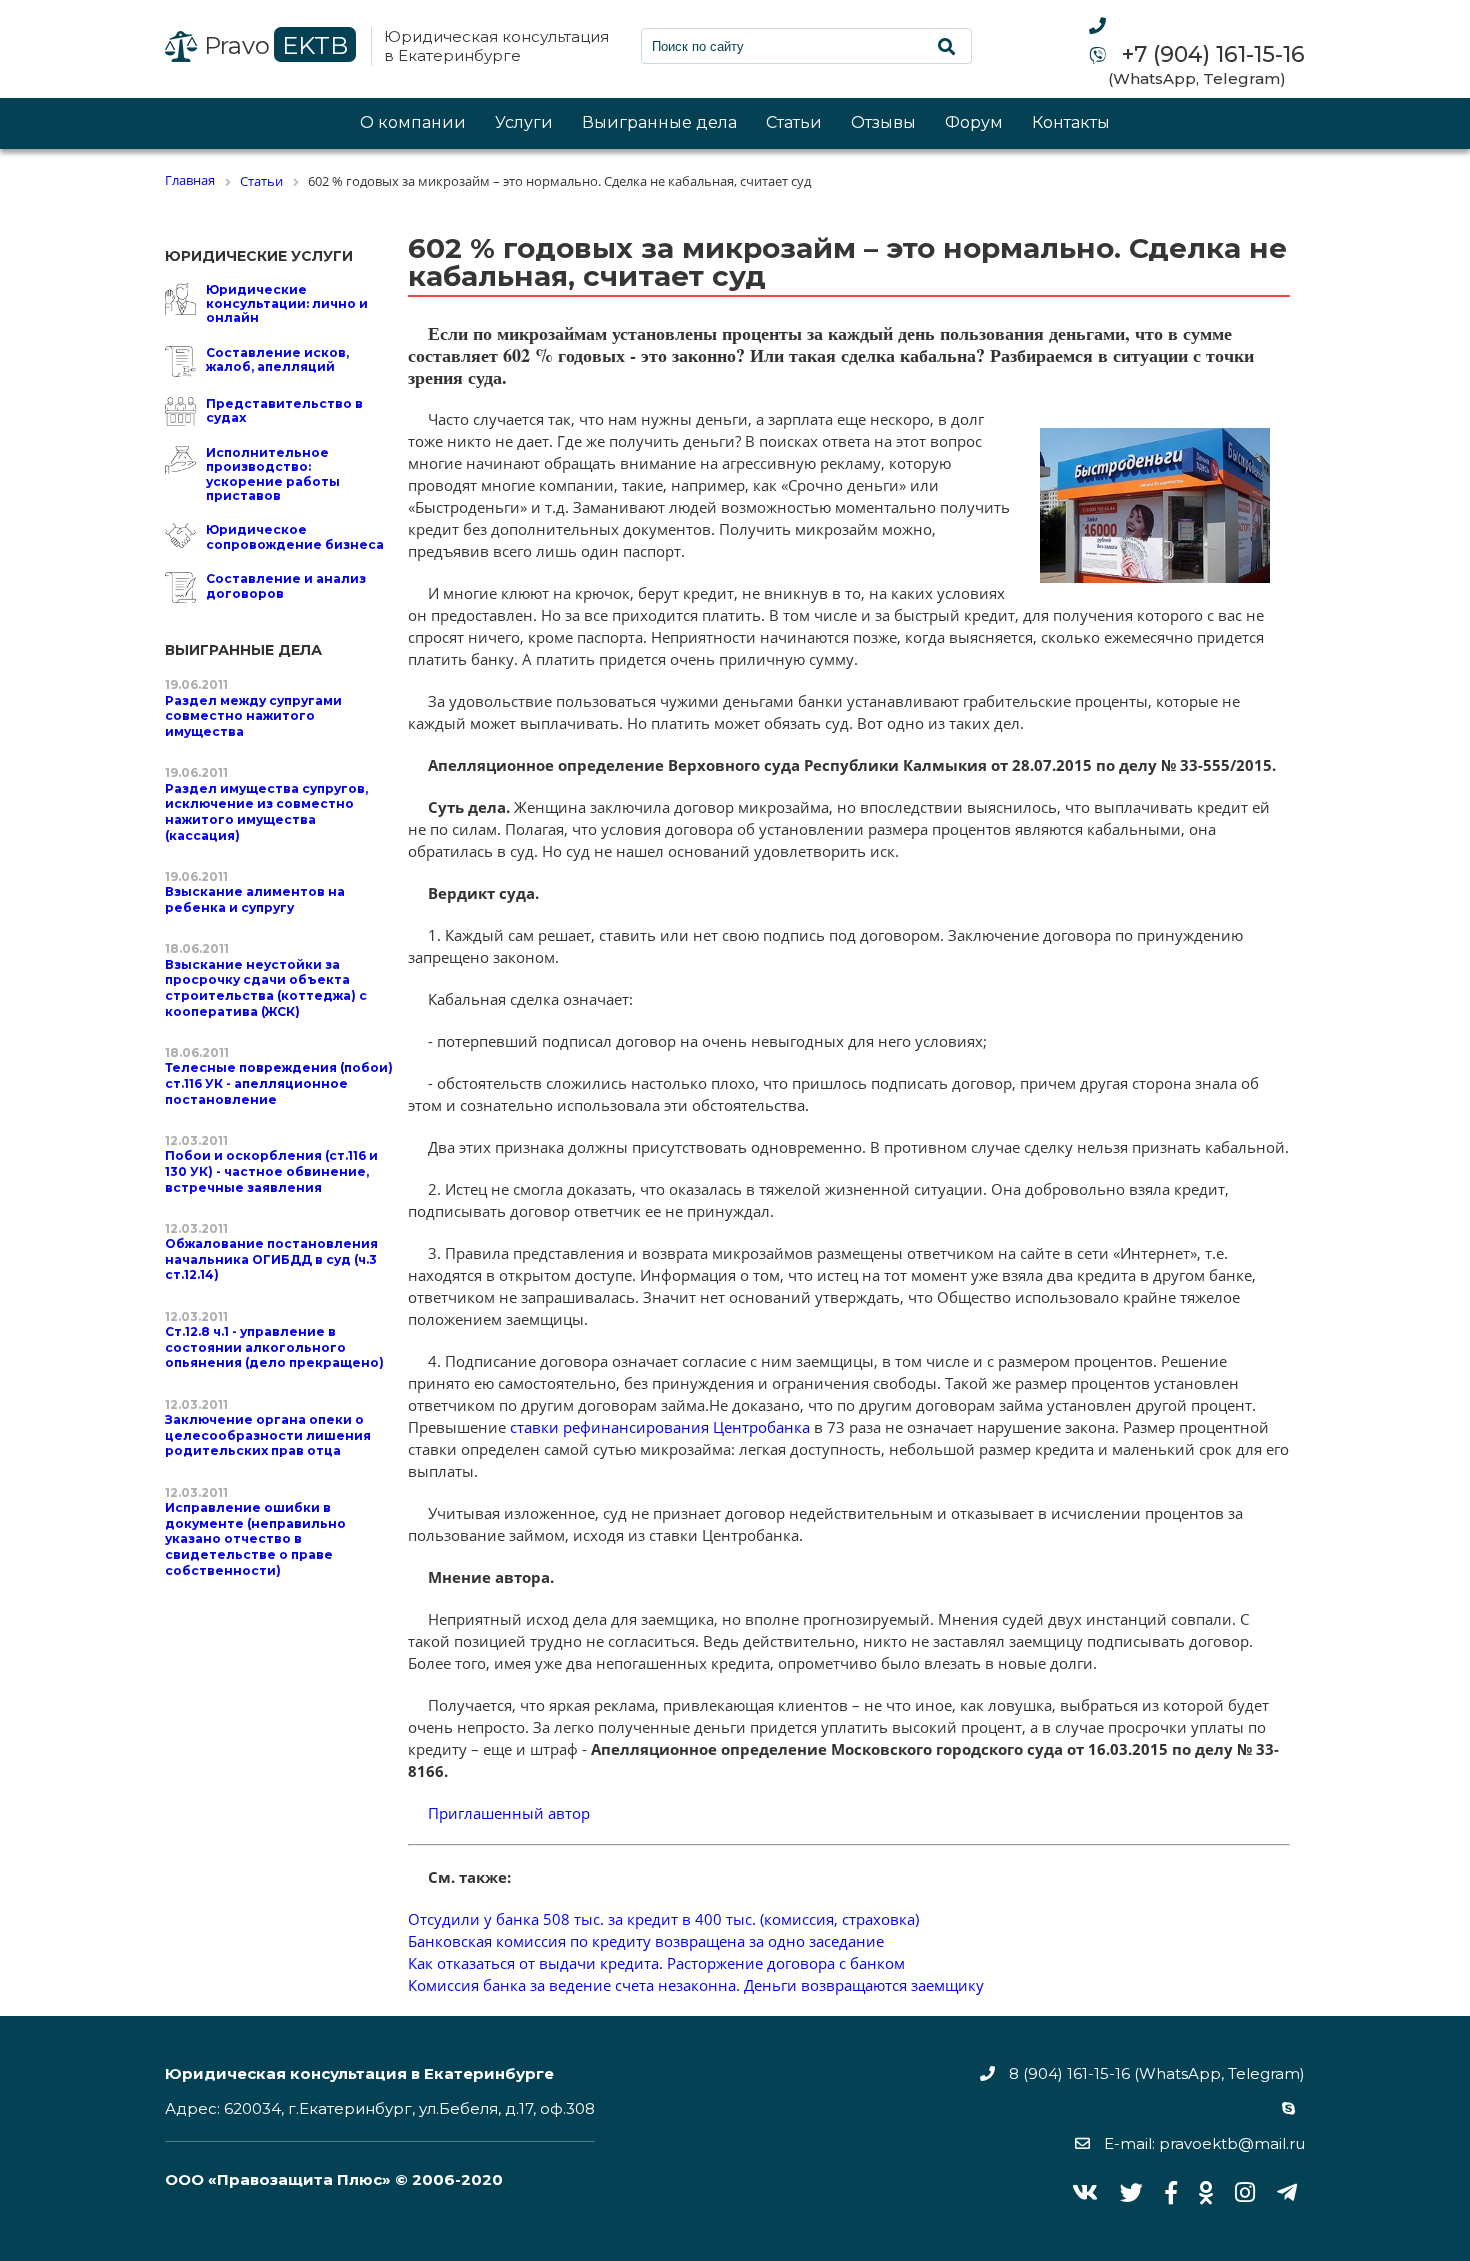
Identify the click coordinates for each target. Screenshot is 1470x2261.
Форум (974, 123)
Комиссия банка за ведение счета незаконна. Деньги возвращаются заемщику (696, 1985)
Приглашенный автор (509, 1813)
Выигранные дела (659, 123)
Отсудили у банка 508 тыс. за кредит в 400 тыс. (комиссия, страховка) (663, 1919)
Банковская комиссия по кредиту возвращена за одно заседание (646, 1941)
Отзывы (883, 123)
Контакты (1071, 123)
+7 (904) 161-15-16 (1210, 55)
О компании (413, 123)
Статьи (794, 123)
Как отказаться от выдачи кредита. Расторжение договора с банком (656, 1963)
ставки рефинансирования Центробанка (660, 1427)
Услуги (524, 123)
